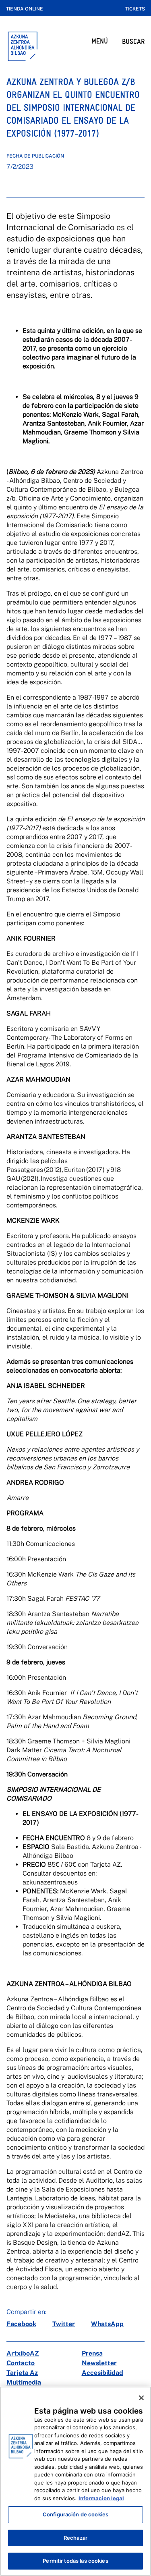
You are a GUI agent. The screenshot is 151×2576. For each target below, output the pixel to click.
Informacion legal (101, 2498)
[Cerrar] (141, 2398)
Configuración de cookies (75, 2514)
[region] (75, 2481)
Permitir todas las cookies (75, 2561)
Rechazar (75, 2538)
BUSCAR (133, 41)
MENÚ (100, 41)
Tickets (135, 9)
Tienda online (25, 9)
